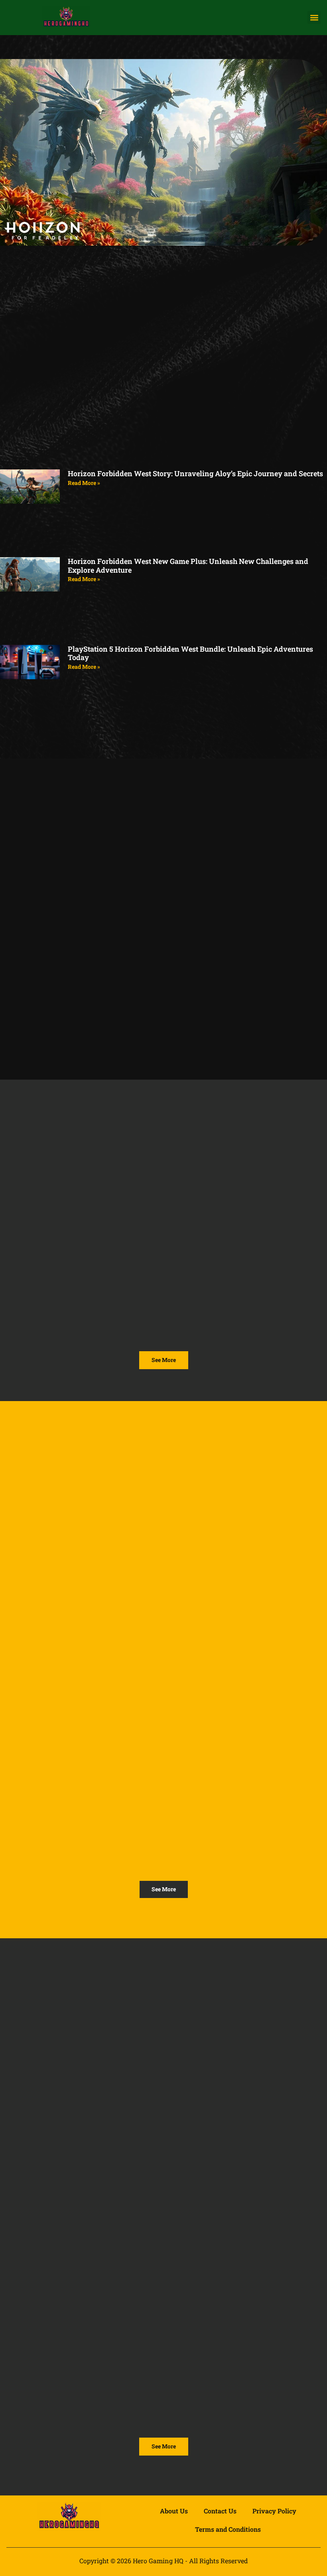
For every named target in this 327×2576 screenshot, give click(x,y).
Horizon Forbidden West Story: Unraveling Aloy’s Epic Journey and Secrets (195, 473)
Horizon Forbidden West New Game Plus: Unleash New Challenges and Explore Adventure (188, 566)
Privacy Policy (274, 2511)
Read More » (84, 483)
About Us (174, 2511)
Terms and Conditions (228, 2529)
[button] (314, 17)
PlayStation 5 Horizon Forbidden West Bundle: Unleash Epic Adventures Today (190, 653)
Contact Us (220, 2511)
